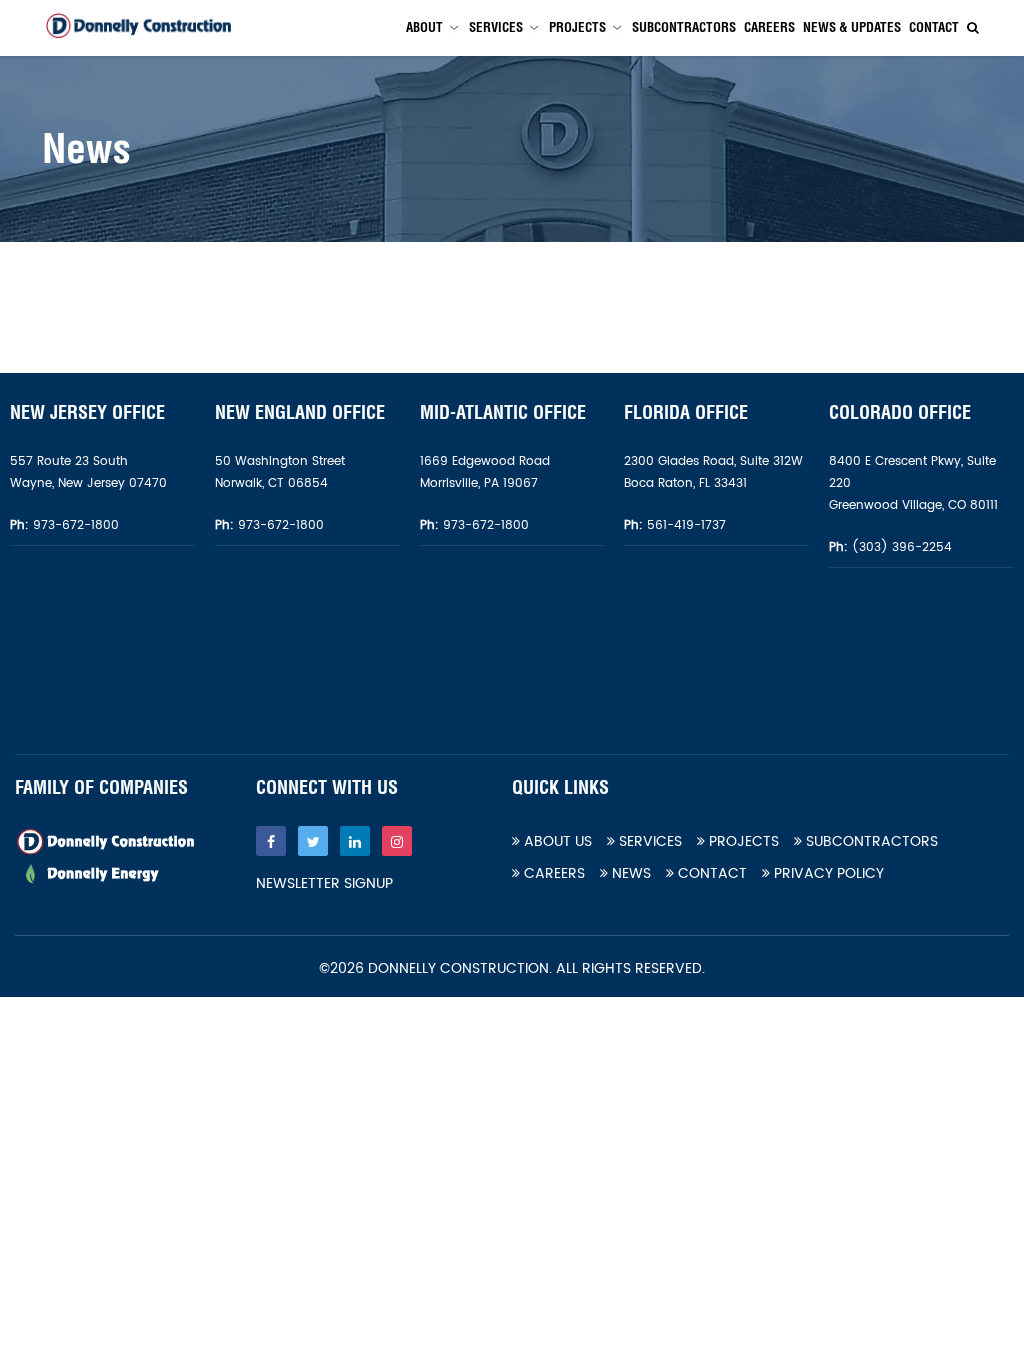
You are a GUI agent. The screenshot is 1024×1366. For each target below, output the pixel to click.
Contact (934, 27)
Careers (769, 27)
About (424, 27)
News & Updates (852, 27)
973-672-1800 (74, 525)
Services (496, 27)
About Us (556, 841)
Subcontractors (684, 27)
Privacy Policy (827, 873)
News (629, 873)
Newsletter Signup (324, 884)
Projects (577, 27)
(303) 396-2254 (900, 547)
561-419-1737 (686, 525)
